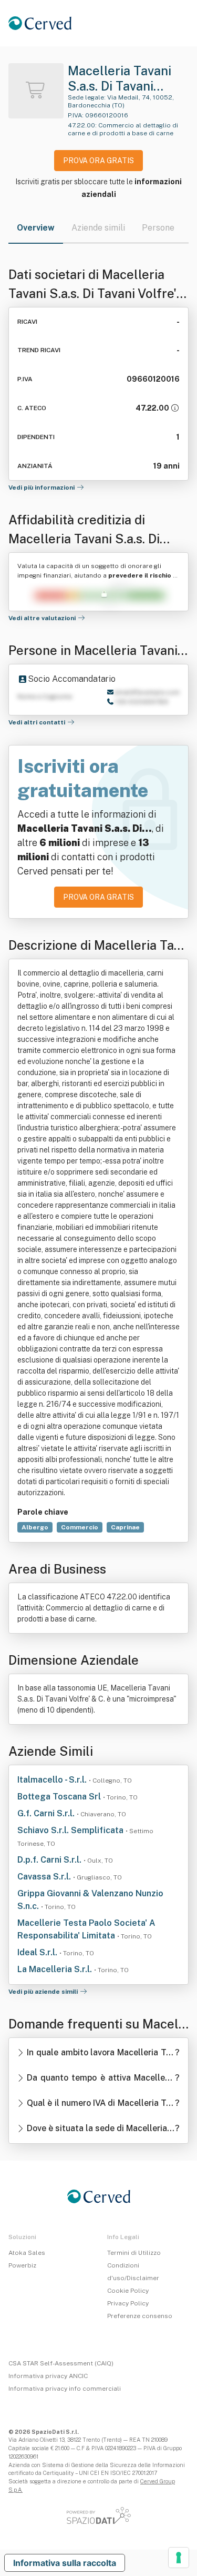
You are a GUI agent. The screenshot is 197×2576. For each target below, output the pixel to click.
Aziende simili (98, 228)
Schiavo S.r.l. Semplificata (71, 1830)
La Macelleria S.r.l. (56, 1969)
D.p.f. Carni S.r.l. (50, 1860)
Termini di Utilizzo (134, 2253)
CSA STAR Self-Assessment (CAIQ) (61, 2363)
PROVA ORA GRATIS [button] (98, 161)
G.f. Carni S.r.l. (47, 1813)
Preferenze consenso (140, 2316)
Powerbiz (22, 2265)
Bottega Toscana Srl (60, 1797)
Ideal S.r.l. (38, 1952)
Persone (158, 228)
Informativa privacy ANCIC (48, 2376)
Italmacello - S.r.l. (53, 1780)
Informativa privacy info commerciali (65, 2389)
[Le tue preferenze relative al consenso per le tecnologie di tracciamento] (179, 2558)
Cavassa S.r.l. (45, 1877)
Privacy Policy (128, 2303)
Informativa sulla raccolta (65, 2563)
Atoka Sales (27, 2253)
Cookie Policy (128, 2291)
